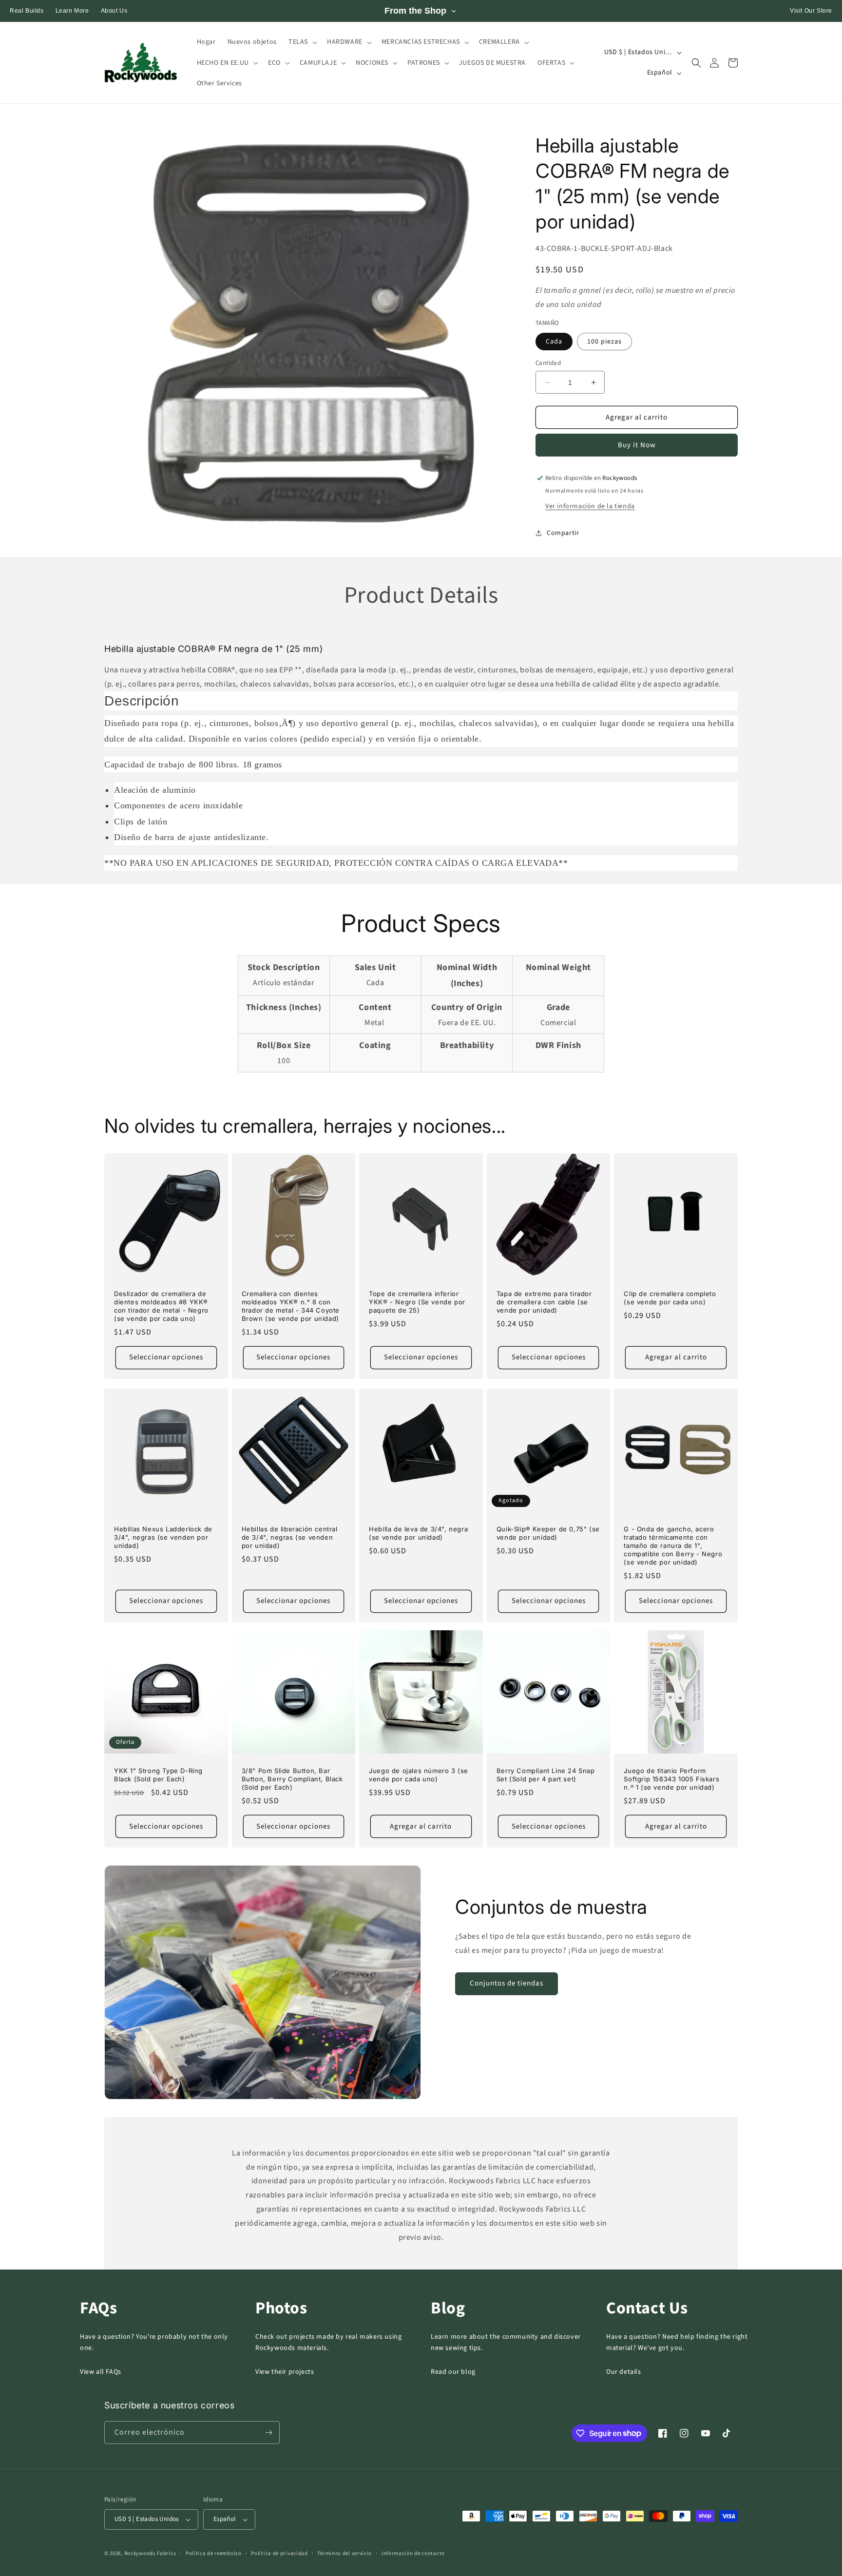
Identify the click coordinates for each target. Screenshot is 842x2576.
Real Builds (27, 11)
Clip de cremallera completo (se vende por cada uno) (670, 1298)
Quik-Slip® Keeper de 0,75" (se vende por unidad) (548, 1533)
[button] (302, 42)
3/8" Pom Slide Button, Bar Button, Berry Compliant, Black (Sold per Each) (292, 1779)
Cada (554, 342)
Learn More (72, 11)
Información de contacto (413, 2553)
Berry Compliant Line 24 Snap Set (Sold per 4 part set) (546, 1775)
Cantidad (548, 363)
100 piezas (604, 342)
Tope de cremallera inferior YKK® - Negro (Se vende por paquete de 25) (417, 1302)
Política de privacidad (279, 2553)
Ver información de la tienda (590, 506)
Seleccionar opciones (166, 1357)
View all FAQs (101, 2372)
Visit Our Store (811, 11)
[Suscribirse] (268, 2433)
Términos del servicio (344, 2553)
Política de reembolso (214, 2553)
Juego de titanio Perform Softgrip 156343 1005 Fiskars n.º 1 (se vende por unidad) (671, 1779)
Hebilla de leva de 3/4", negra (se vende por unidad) (418, 1533)
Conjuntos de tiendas (507, 1983)
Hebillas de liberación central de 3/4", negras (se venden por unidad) (290, 1537)
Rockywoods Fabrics (150, 2553)
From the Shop (415, 11)
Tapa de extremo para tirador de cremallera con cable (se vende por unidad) (544, 1302)
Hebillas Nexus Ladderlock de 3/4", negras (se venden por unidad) (163, 1537)
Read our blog (453, 2372)
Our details (624, 2372)
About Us (114, 11)
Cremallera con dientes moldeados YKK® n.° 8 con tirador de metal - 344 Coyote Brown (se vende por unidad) (291, 1306)
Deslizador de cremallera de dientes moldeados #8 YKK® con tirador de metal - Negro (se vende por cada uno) (161, 1306)
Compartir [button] (563, 533)
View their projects (285, 2372)
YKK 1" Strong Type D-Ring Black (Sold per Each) (158, 1775)
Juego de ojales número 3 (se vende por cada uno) (419, 1775)
